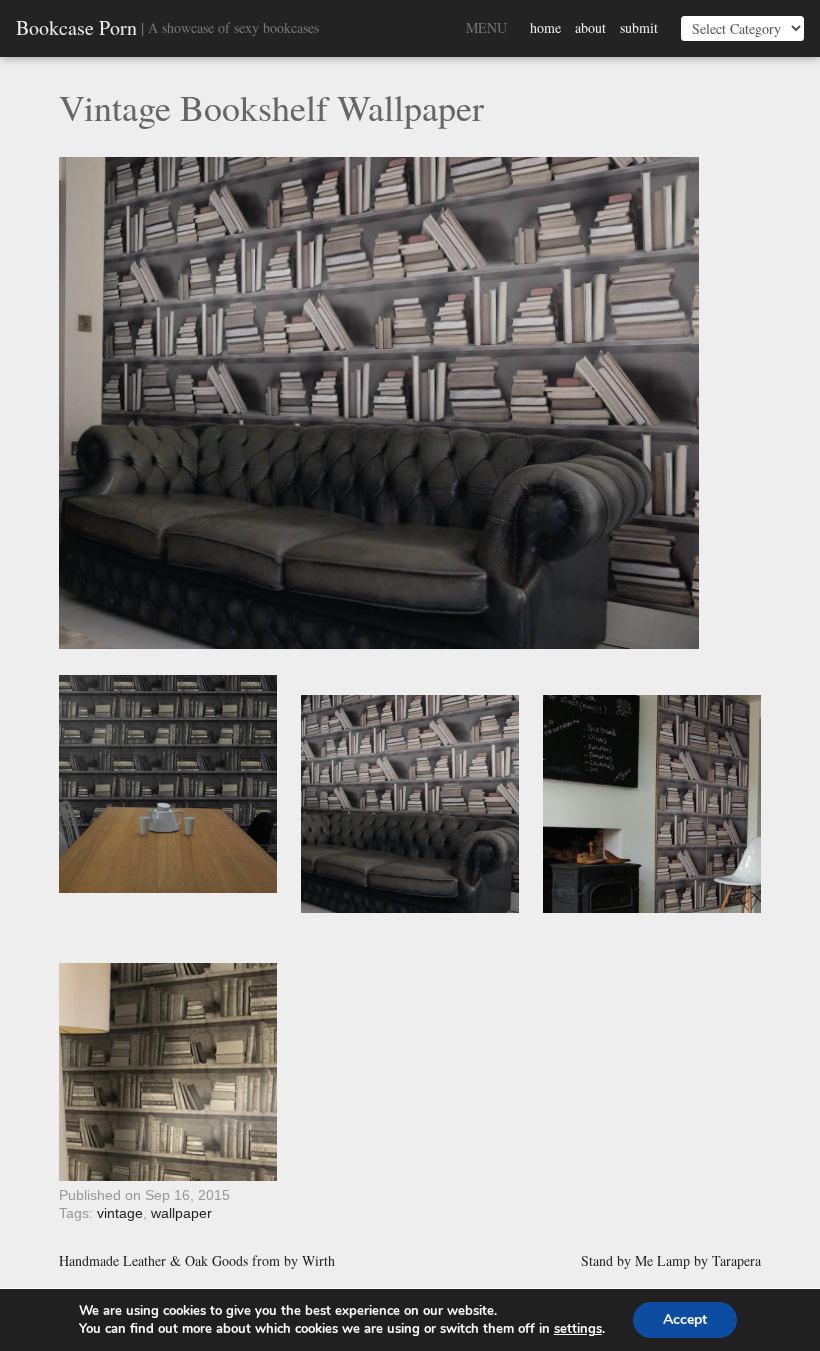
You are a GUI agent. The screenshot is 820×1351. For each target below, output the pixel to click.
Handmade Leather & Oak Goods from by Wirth (197, 1261)
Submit (639, 27)
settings (578, 1329)
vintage (120, 1213)
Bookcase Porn (76, 28)
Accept (685, 1319)
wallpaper (181, 1213)
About (590, 27)
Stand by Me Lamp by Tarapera (671, 1261)
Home (545, 27)
